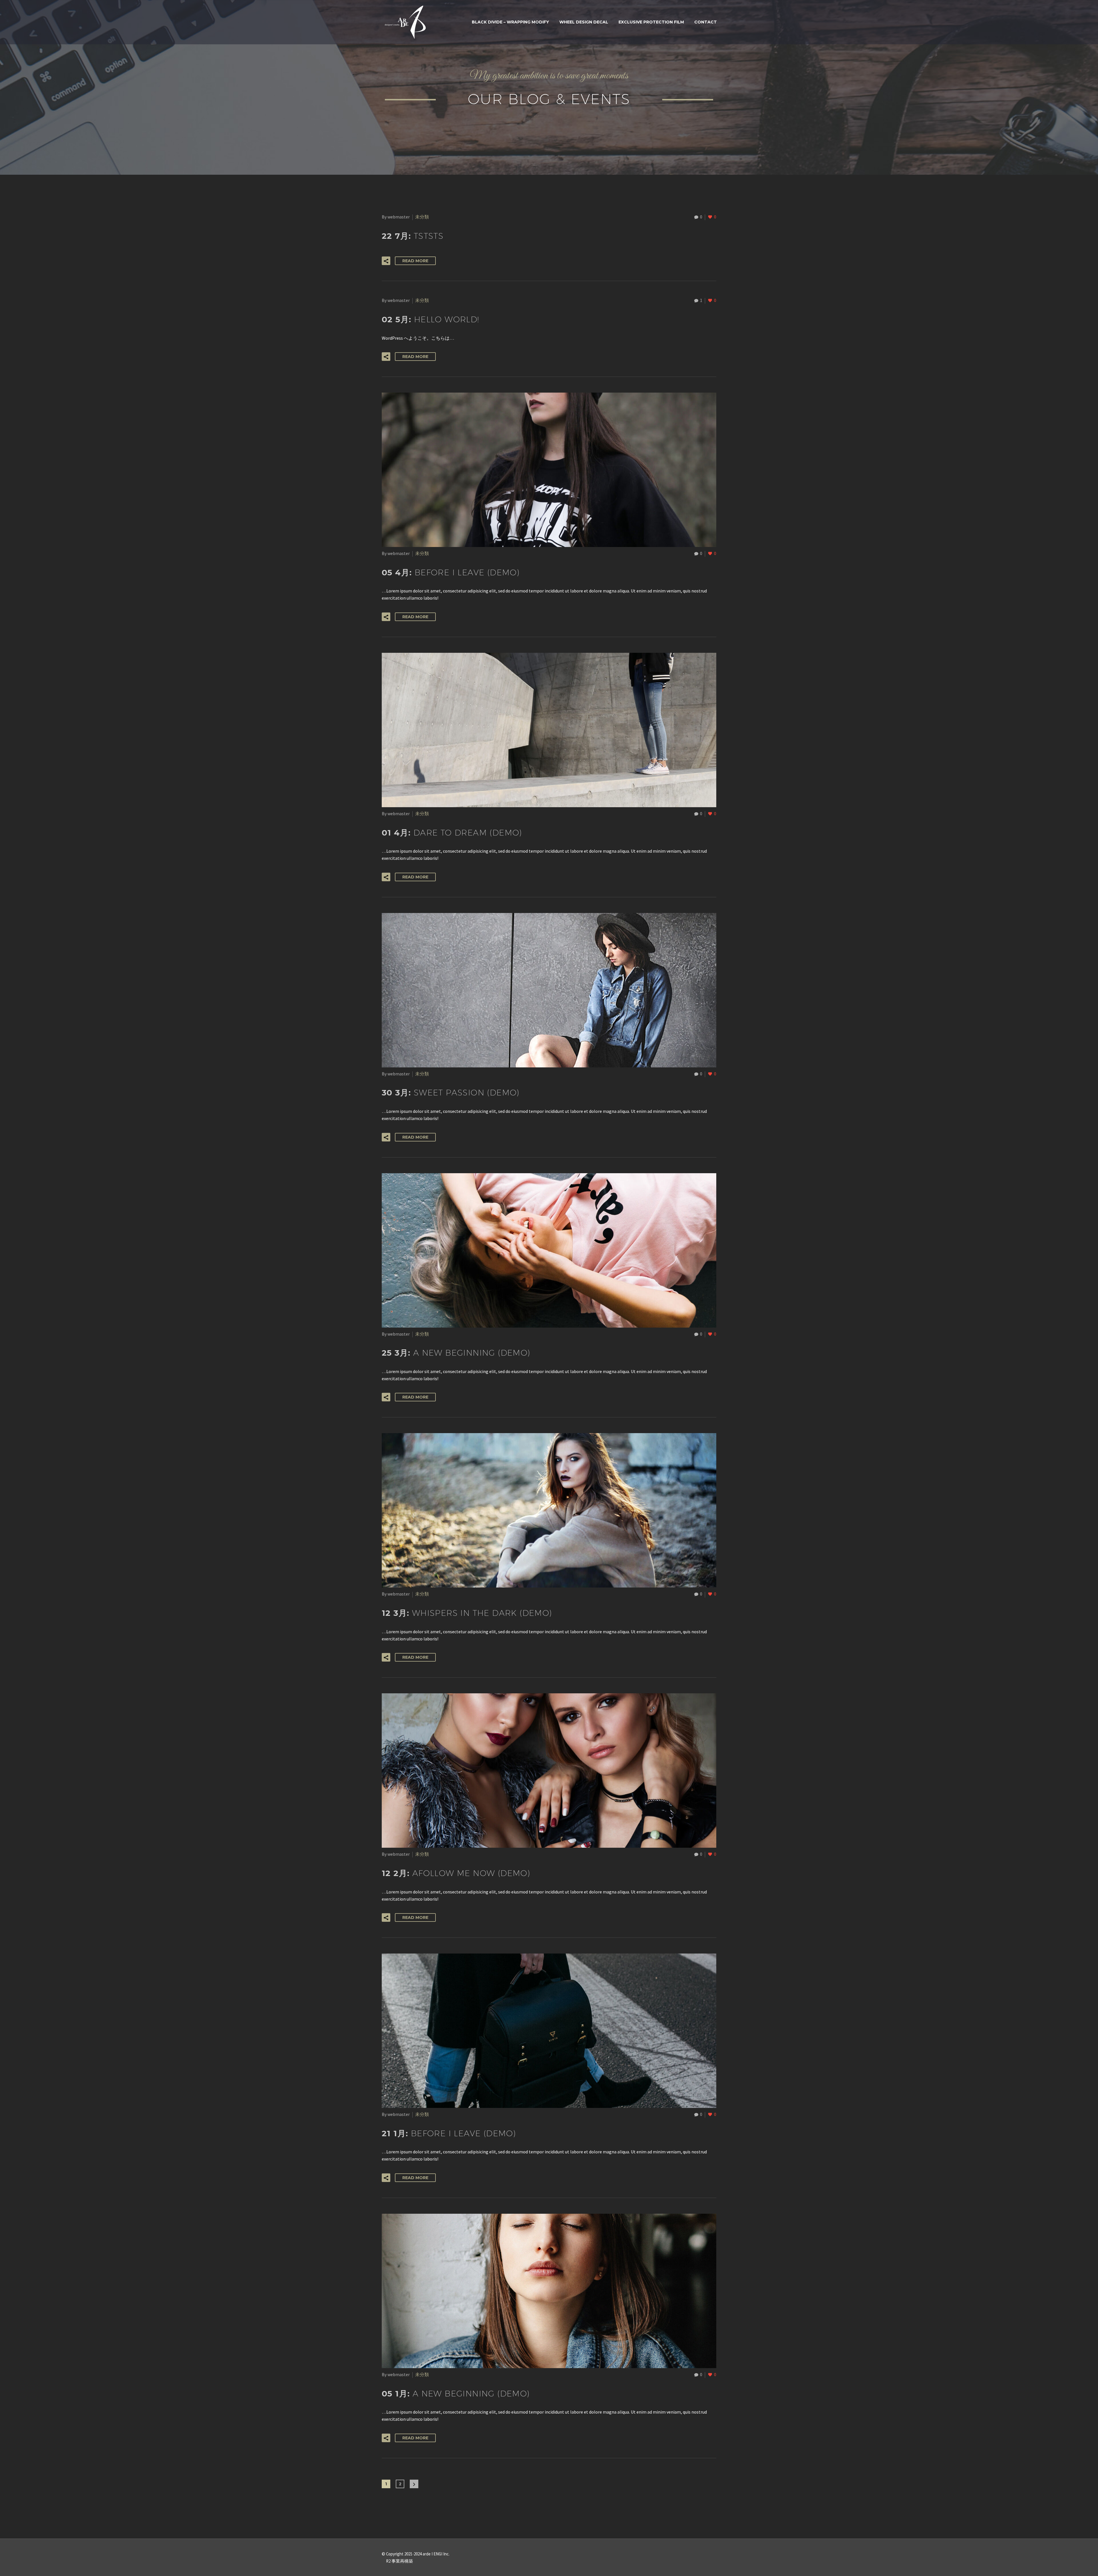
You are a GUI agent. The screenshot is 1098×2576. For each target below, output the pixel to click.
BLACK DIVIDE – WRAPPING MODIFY (510, 22)
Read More (415, 261)
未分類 (422, 217)
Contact (706, 22)
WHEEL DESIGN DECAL (584, 22)
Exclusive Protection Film (651, 22)
